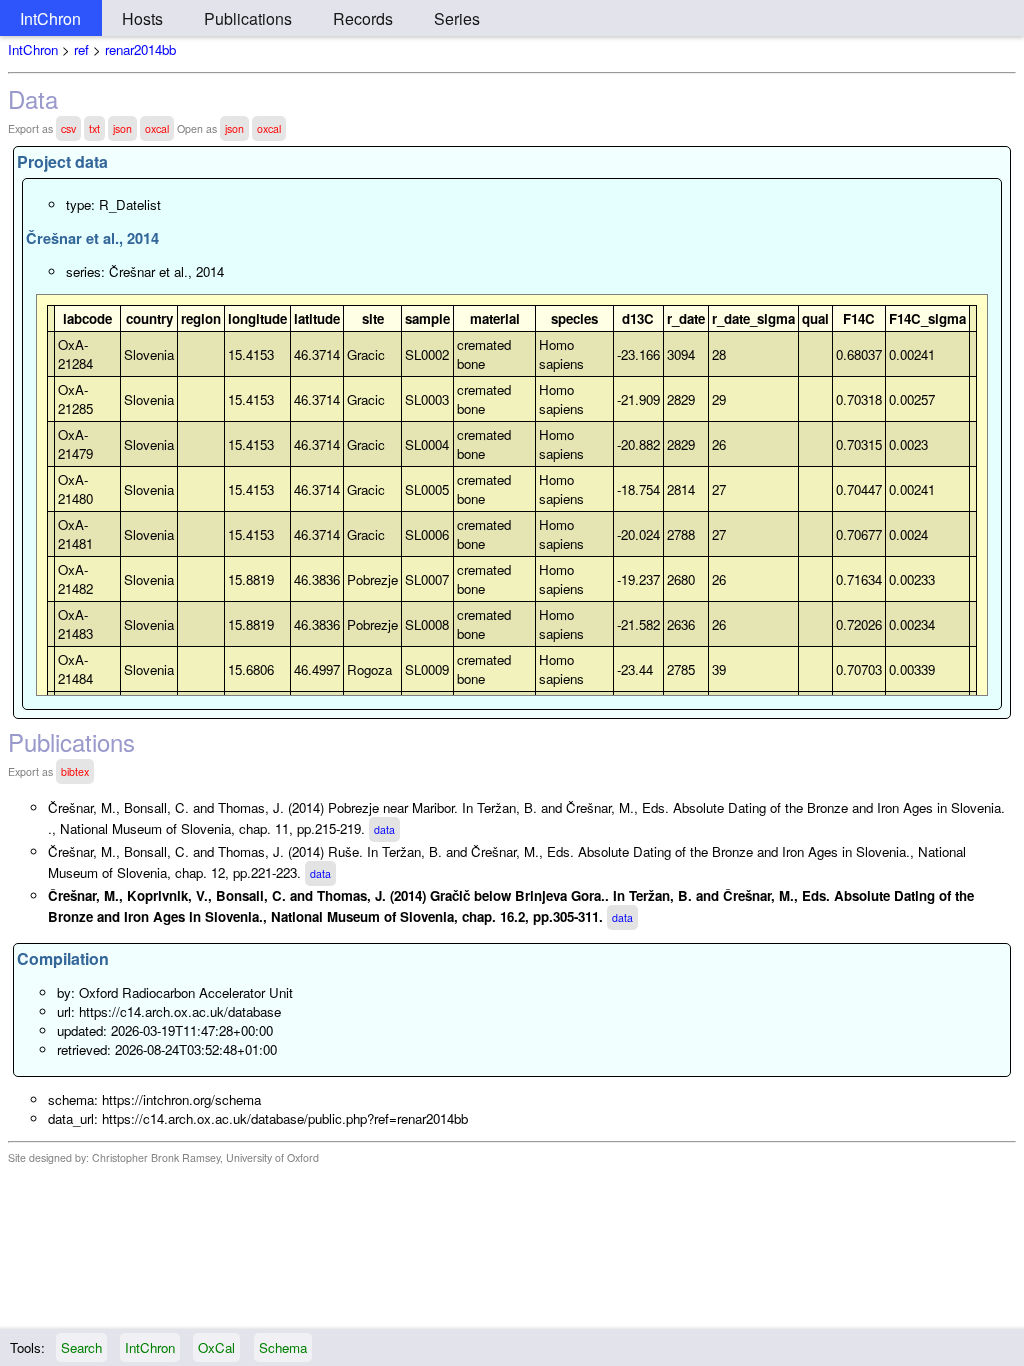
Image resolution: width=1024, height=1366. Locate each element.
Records (363, 18)
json (122, 128)
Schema (283, 1347)
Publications (248, 18)
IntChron (50, 18)
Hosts (142, 18)
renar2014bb (140, 49)
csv (68, 128)
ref (81, 49)
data (384, 829)
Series (457, 18)
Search (81, 1347)
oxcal (157, 128)
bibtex (75, 771)
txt (94, 128)
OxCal (216, 1347)
